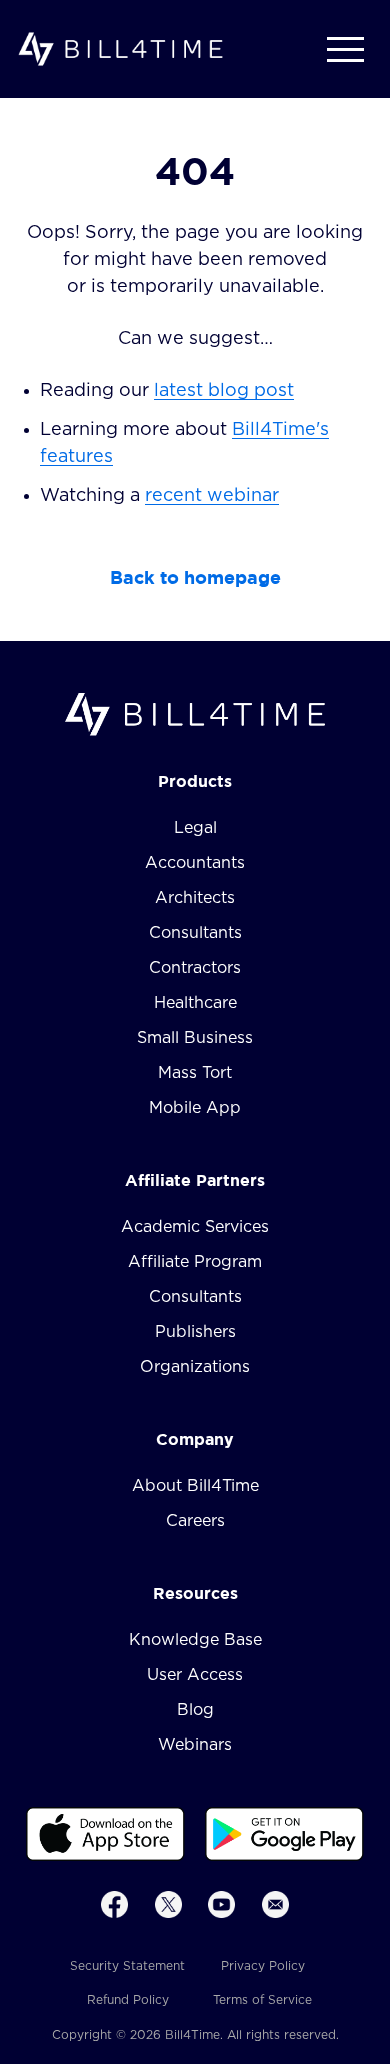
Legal (195, 828)
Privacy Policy (263, 1966)
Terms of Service (262, 2000)
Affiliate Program (195, 1262)
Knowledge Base (195, 1640)
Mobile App (195, 1108)
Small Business (195, 1038)
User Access (195, 1675)
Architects (195, 898)
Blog (195, 1710)
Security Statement (127, 1966)
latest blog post (224, 391)
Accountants (195, 863)
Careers (195, 1521)
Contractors (195, 968)
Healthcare (195, 1003)
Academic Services (195, 1227)
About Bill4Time (195, 1486)
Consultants (195, 933)
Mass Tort (195, 1073)
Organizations (195, 1367)
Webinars (195, 1745)
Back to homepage (195, 577)
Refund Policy (128, 2000)
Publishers (195, 1332)
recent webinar (212, 496)
